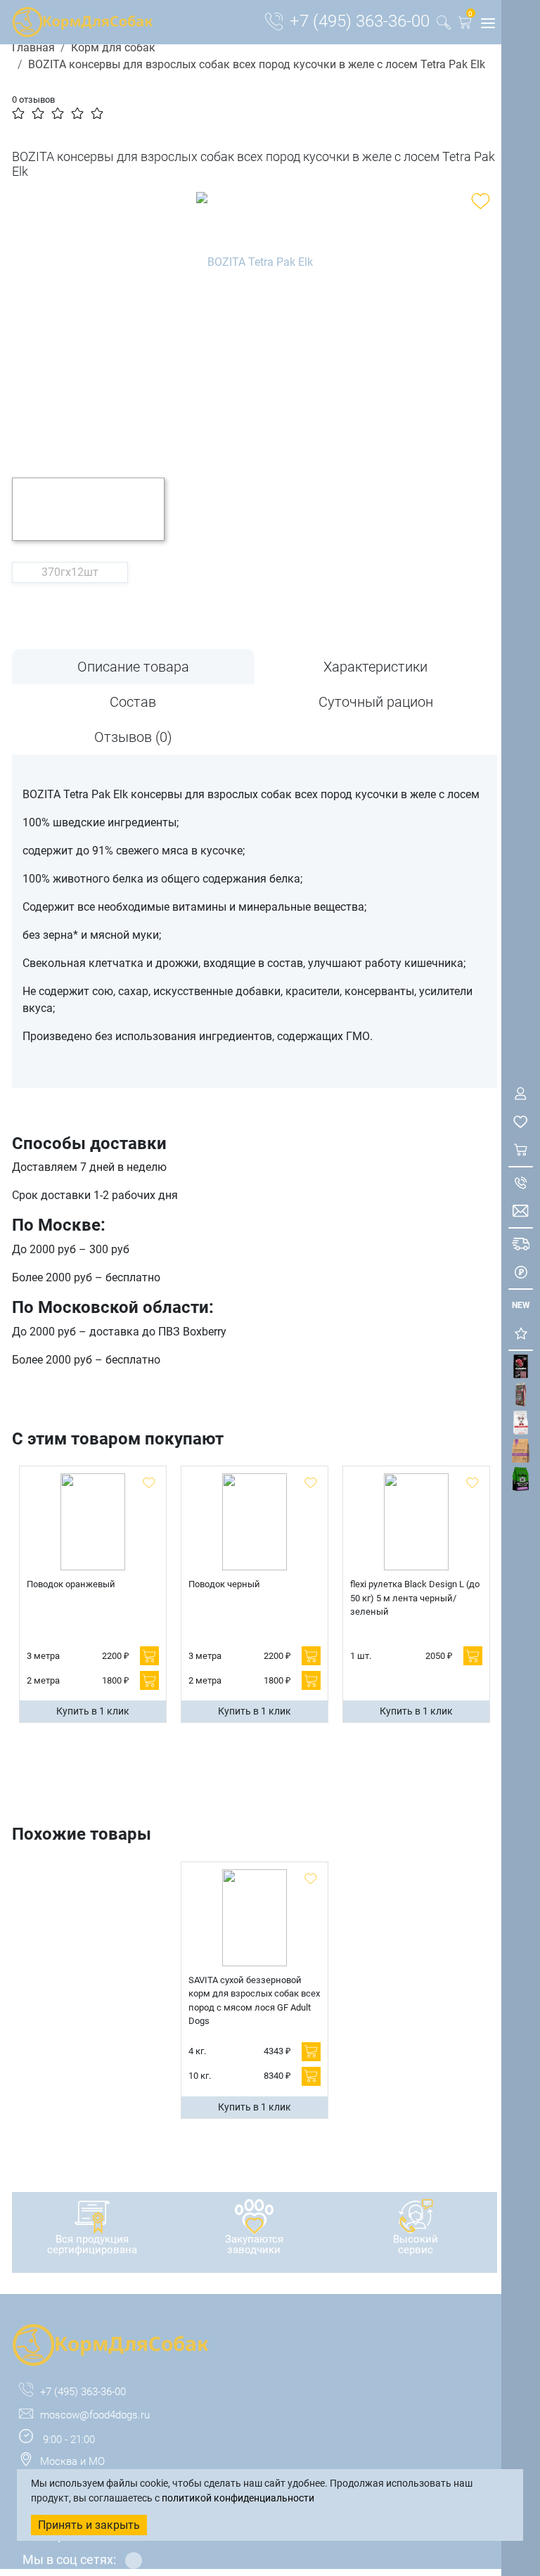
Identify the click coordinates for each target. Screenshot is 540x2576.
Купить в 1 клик (93, 1711)
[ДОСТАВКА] (521, 1244)
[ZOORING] (521, 1479)
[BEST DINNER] (521, 1423)
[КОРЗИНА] (521, 1150)
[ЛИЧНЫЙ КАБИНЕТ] (521, 1094)
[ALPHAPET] (521, 1367)
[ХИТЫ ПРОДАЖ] (521, 1334)
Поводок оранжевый (71, 1584)
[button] (465, 25)
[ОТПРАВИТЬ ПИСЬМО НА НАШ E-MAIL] (521, 1211)
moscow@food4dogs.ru (95, 2415)
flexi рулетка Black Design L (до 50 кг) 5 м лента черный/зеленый (415, 1598)
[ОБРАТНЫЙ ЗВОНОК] (521, 1183)
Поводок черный (224, 1584)
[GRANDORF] (521, 1451)
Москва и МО (72, 2461)
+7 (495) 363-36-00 (360, 21)
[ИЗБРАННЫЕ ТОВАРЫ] (521, 1122)
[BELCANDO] (521, 1395)
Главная (33, 47)
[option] (255, 324)
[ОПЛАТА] (521, 1273)
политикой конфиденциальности (238, 2498)
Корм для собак (113, 47)
